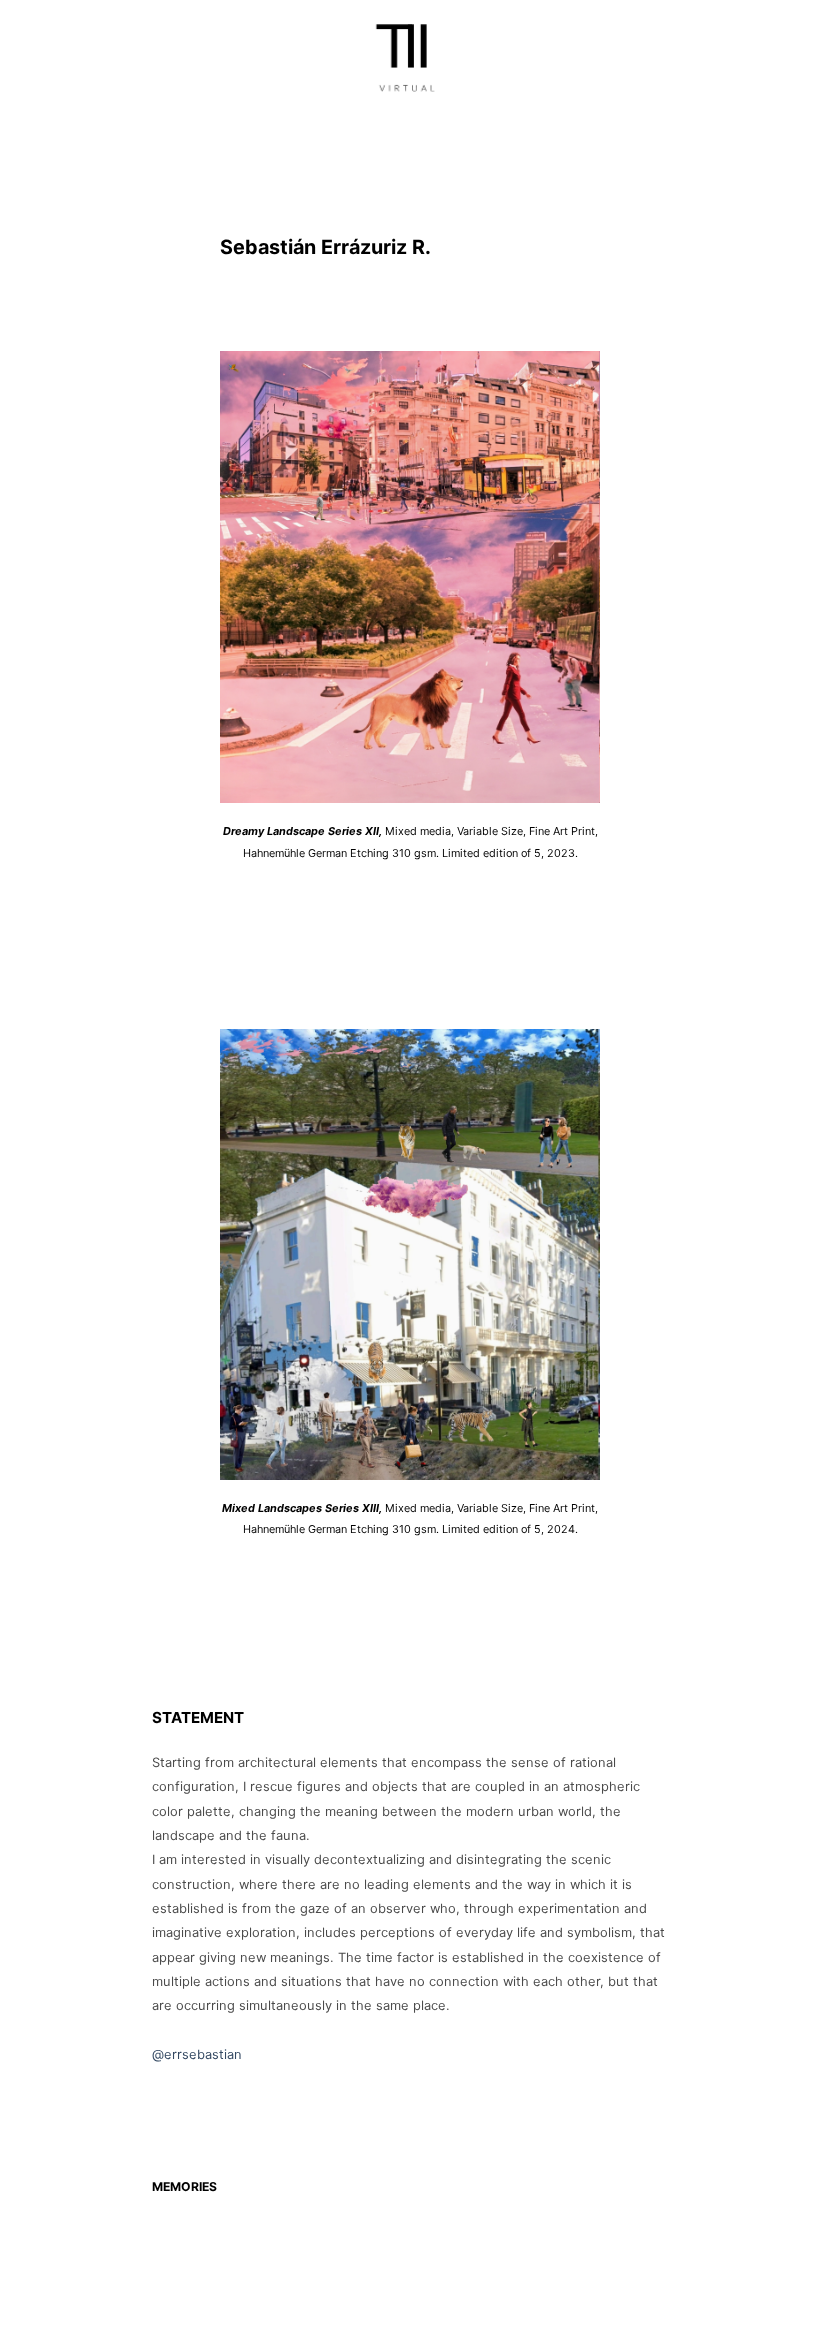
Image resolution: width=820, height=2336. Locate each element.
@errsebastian (197, 2054)
